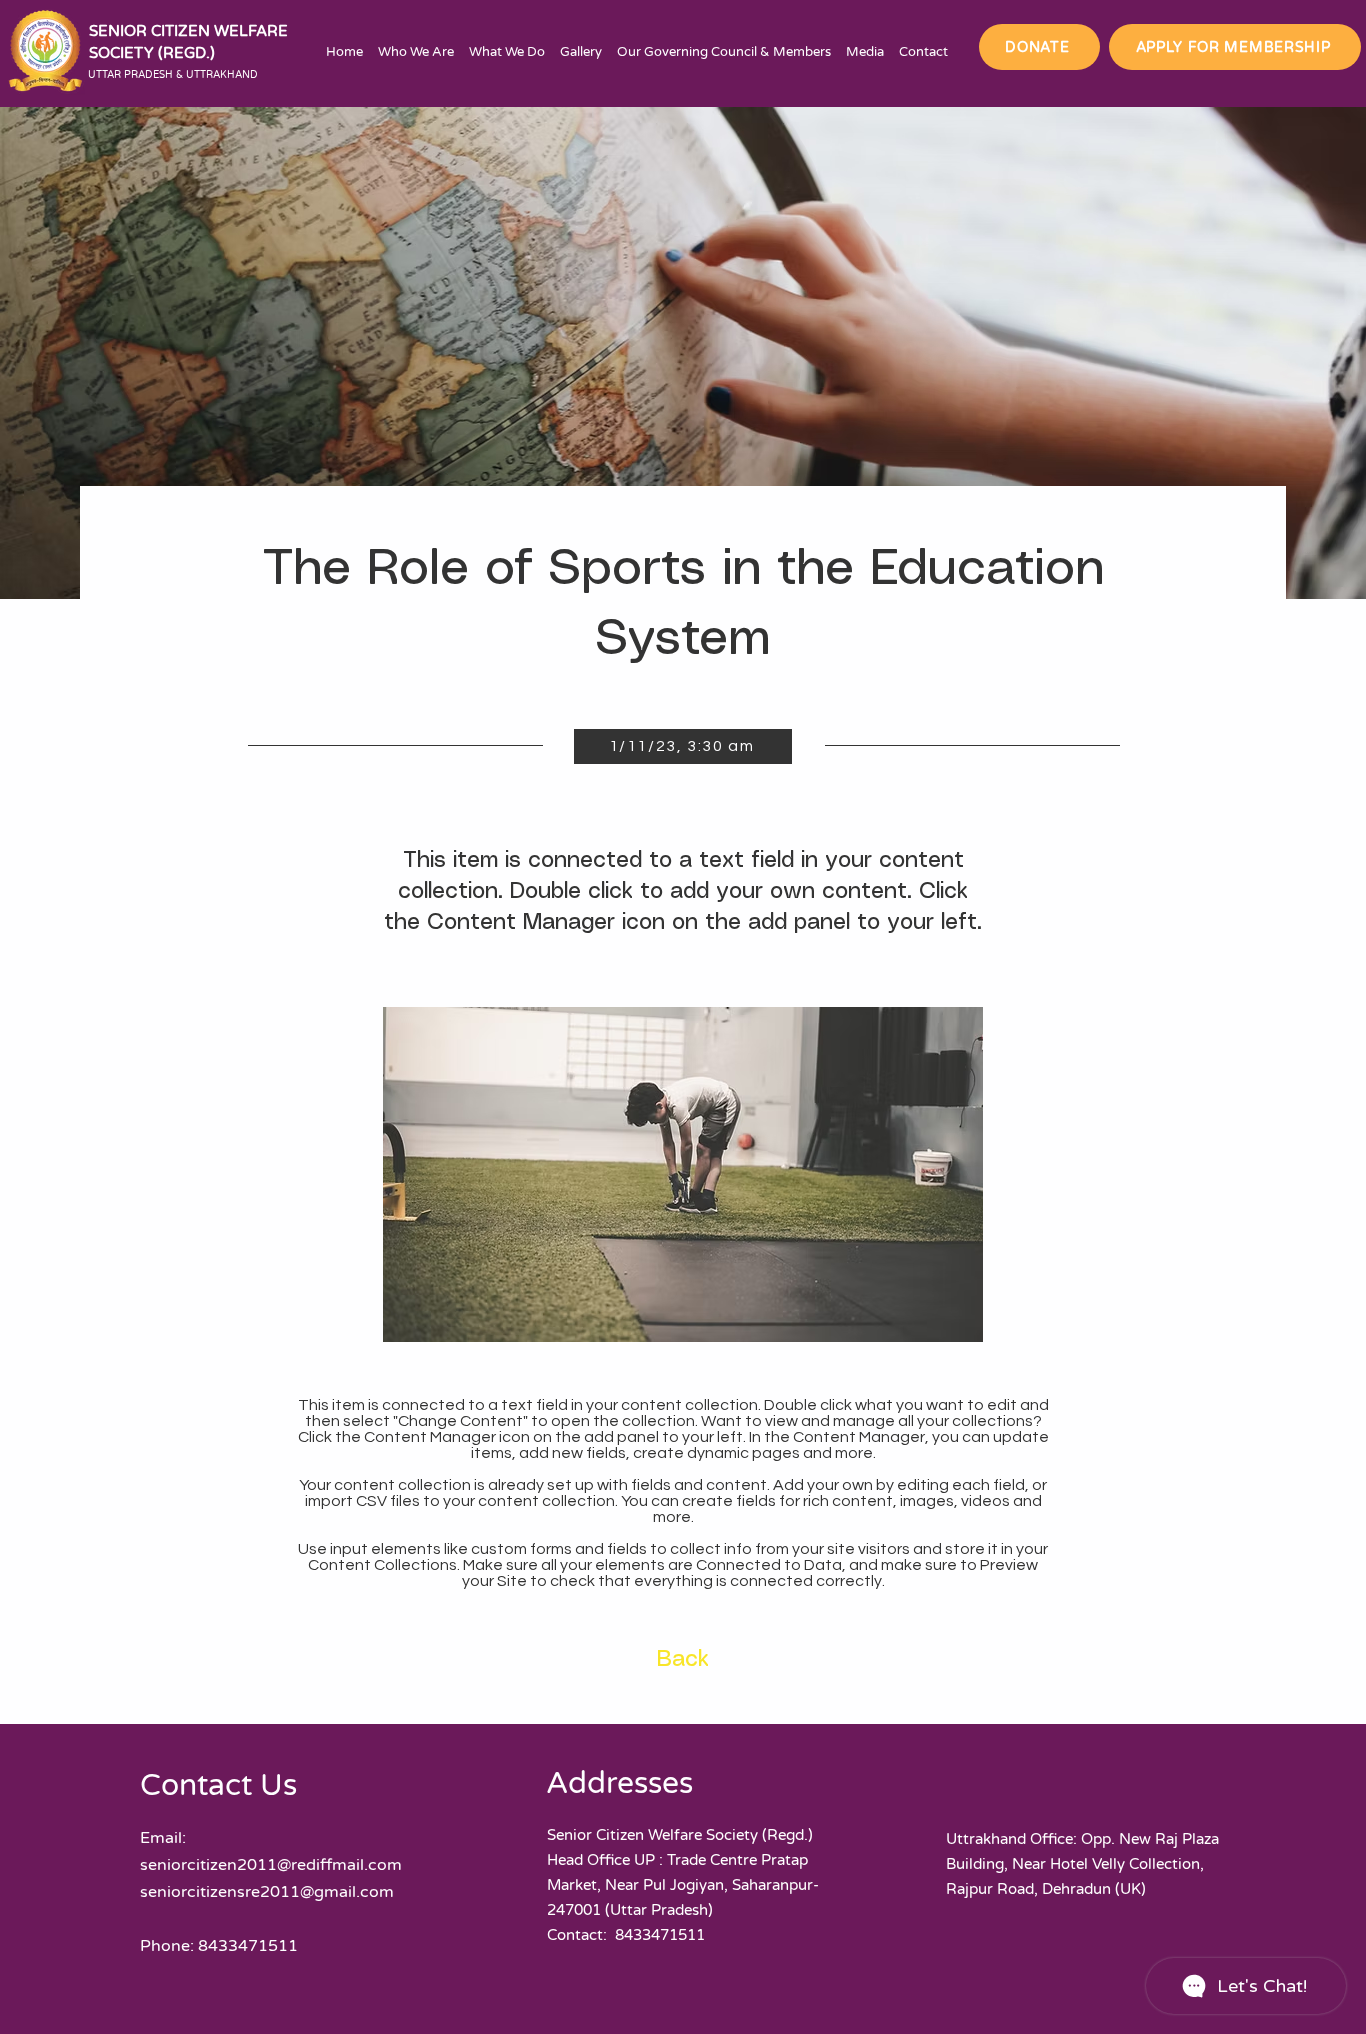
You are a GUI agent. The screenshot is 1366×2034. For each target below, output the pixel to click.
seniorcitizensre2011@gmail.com (267, 1892)
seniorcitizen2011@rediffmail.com (271, 1865)
